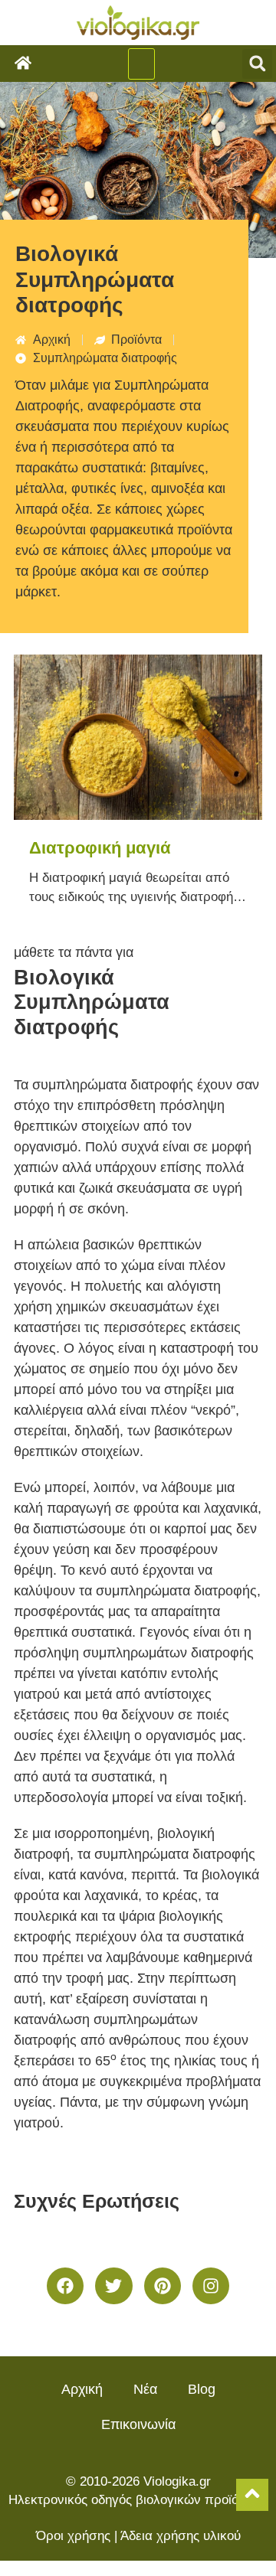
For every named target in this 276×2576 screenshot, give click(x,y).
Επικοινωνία (138, 2424)
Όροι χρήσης (73, 2536)
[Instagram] (211, 2286)
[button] (141, 64)
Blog (202, 2389)
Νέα (145, 2389)
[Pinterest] (163, 2286)
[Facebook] (65, 2286)
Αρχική (82, 2389)
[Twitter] (113, 2286)
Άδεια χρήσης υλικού (181, 2536)
